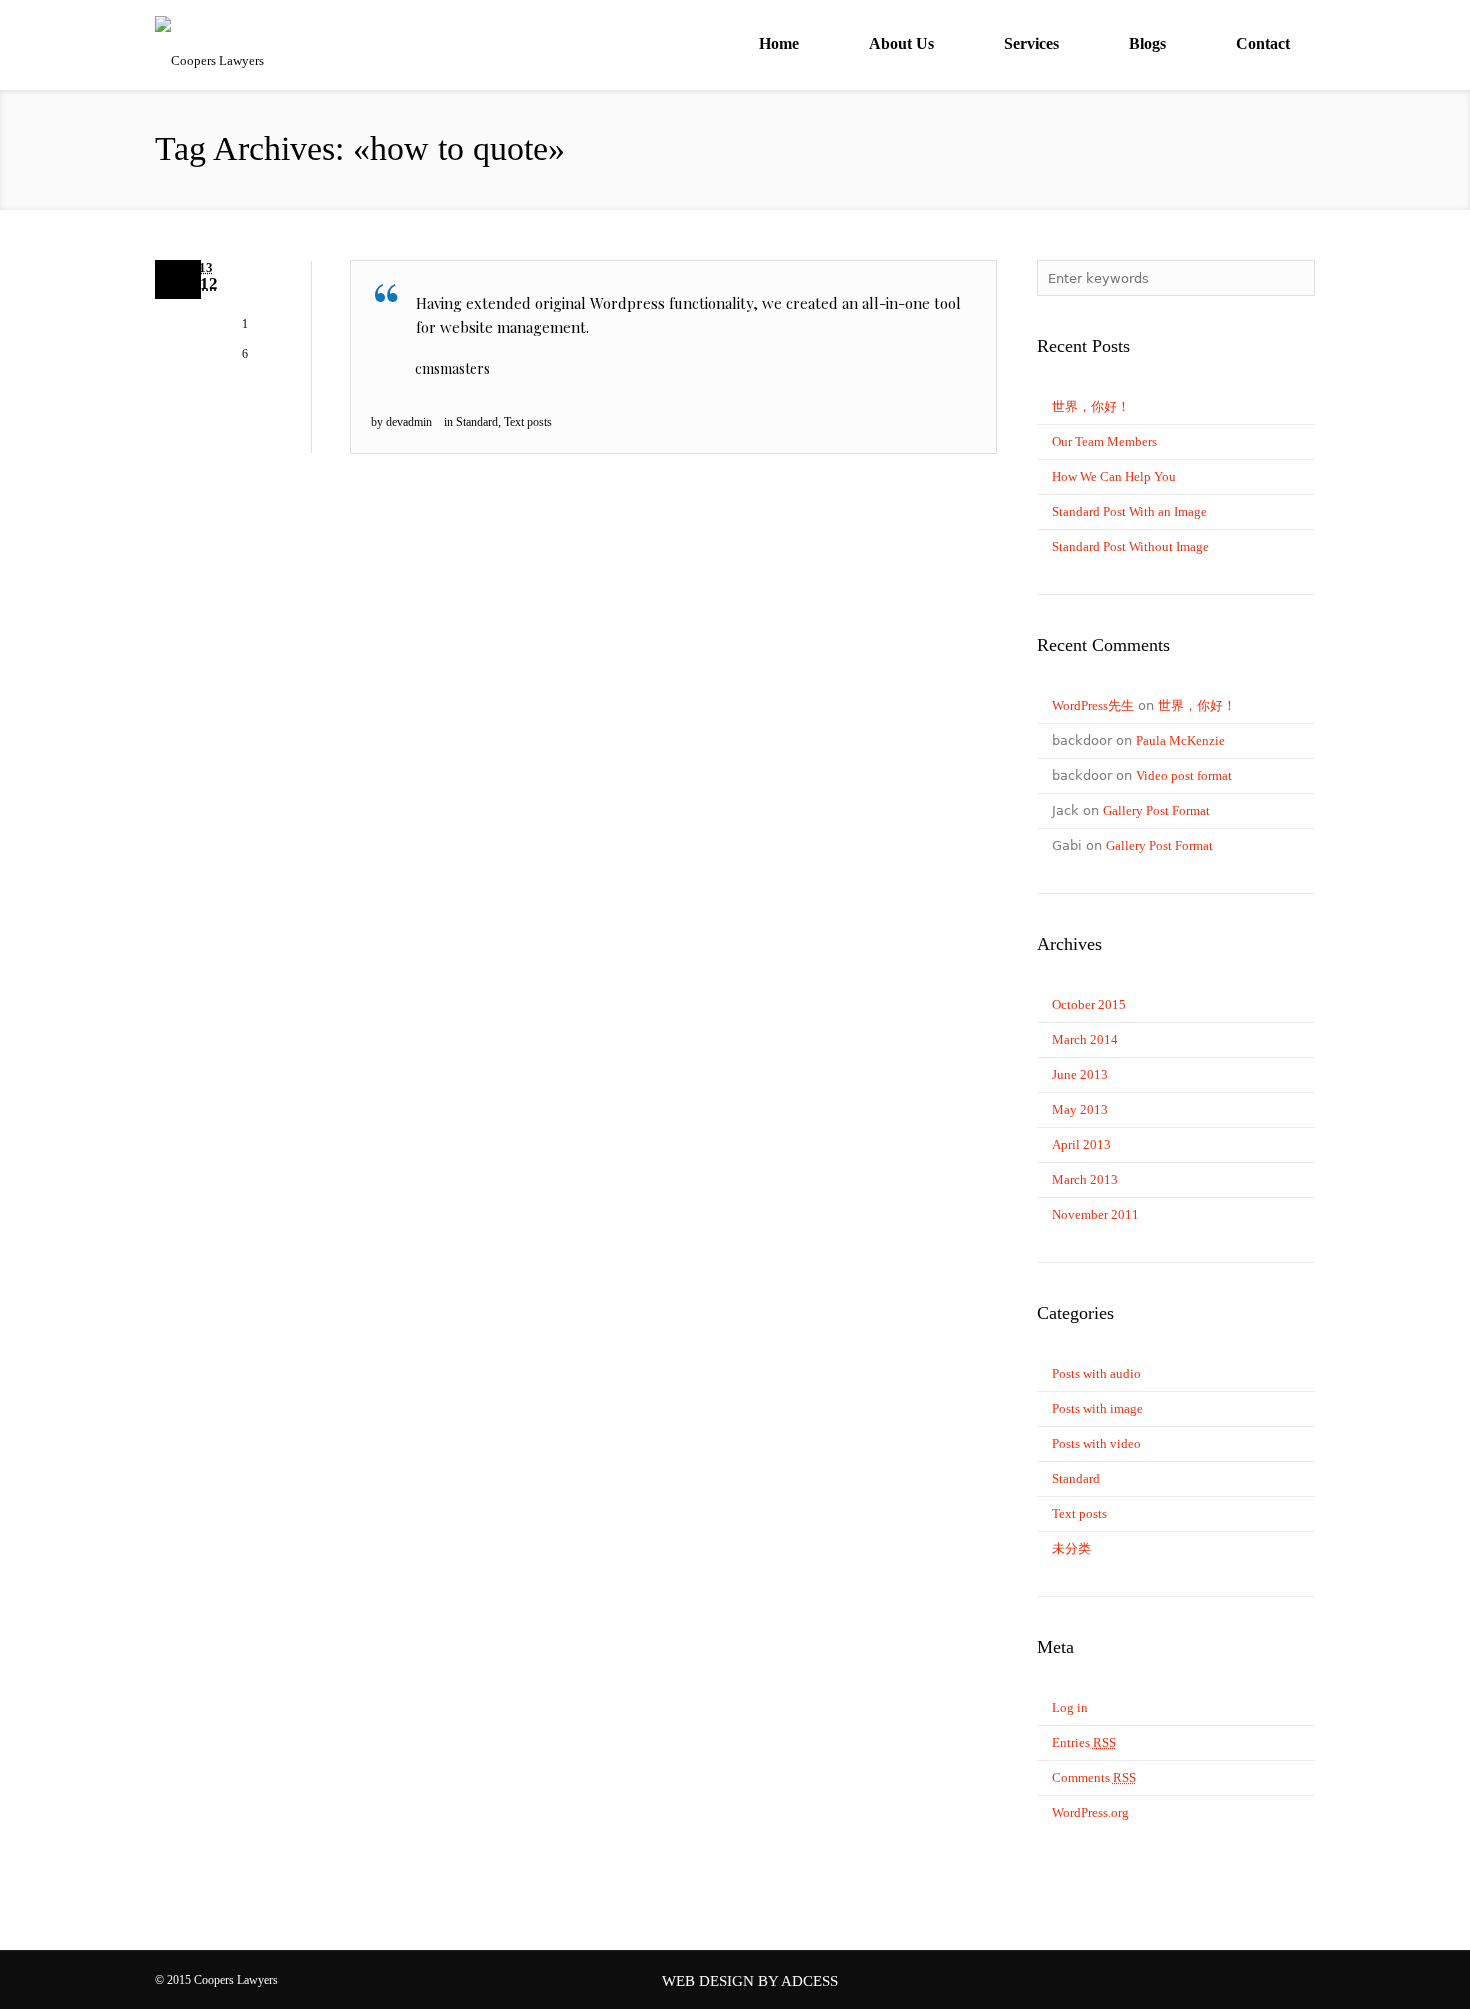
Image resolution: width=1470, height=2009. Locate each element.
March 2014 (1085, 1039)
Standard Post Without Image (1130, 546)
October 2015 (1089, 1004)
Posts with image (1097, 1408)
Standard (477, 422)
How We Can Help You (1114, 476)
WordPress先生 (1093, 705)
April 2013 (1081, 1144)
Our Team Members (1104, 441)
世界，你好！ (1091, 406)
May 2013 (1080, 1109)
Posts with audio (1096, 1373)
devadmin (409, 422)
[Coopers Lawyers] (305, 30)
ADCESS (809, 1981)
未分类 (1071, 1548)
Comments (1094, 1777)
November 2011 (1095, 1214)
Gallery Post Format (1156, 810)
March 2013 (1085, 1179)
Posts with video (1096, 1443)
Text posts (528, 422)
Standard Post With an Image (1129, 511)
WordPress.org (1090, 1812)
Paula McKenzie (1180, 740)
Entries (1084, 1742)
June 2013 (1080, 1074)
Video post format (1184, 775)
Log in (1070, 1707)
